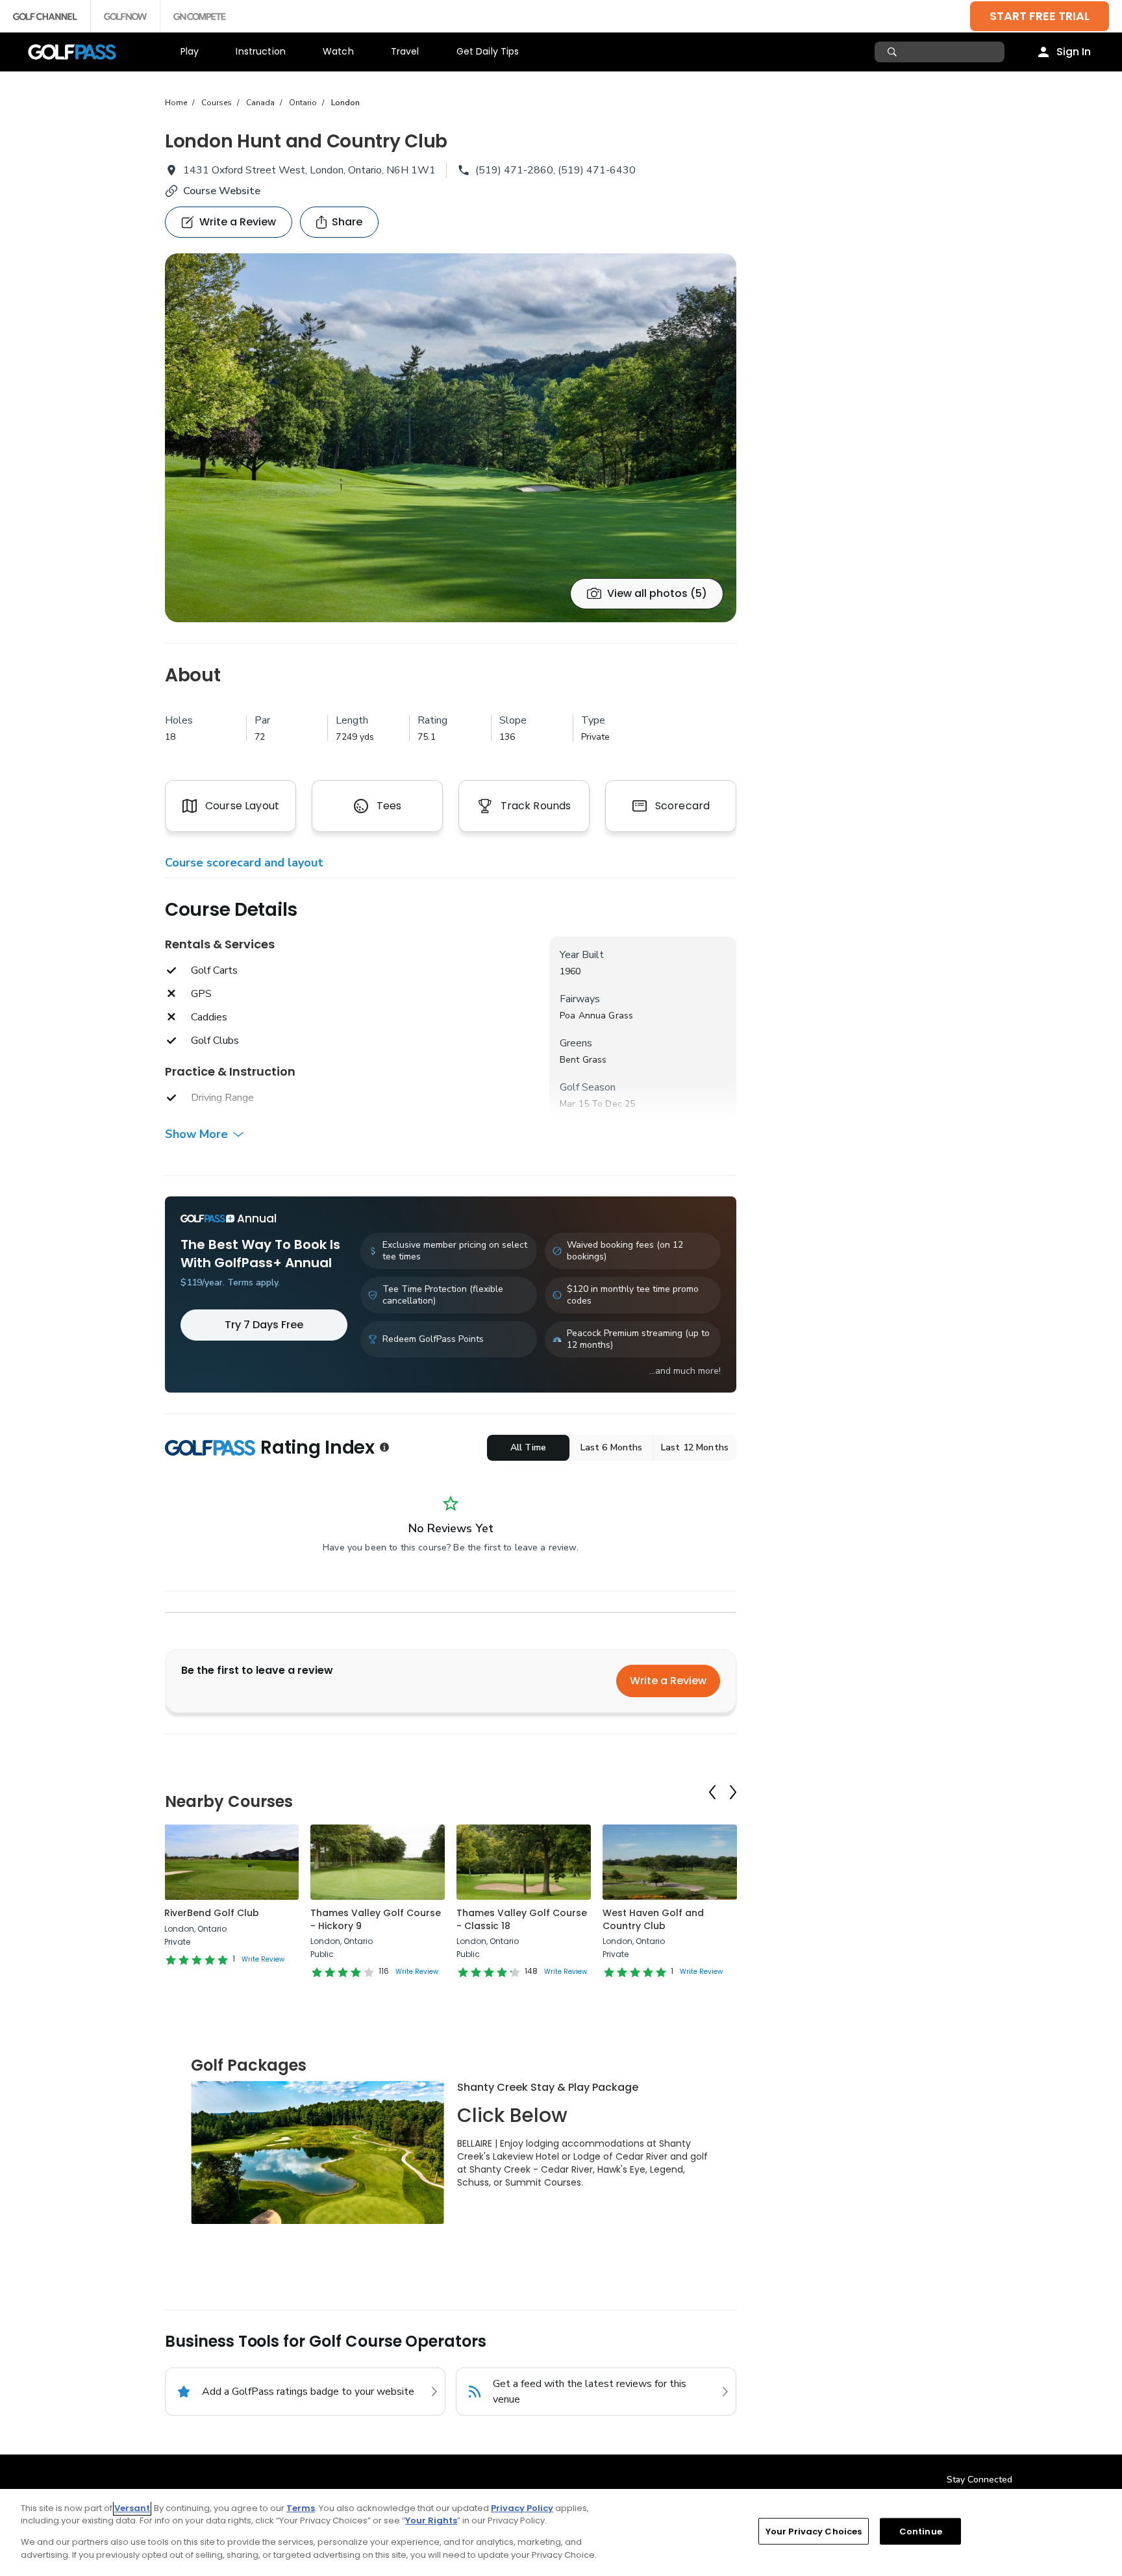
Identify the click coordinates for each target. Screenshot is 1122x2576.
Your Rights (431, 2520)
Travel (405, 51)
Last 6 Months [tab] (612, 1447)
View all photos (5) (657, 593)
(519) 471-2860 (514, 170)
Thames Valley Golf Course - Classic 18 (522, 1919)
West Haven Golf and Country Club (653, 1919)
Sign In (1074, 52)
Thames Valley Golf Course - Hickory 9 (376, 1919)
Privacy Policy (522, 2508)
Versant (132, 2508)
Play (190, 51)
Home (176, 103)
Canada (260, 103)
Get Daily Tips (488, 51)
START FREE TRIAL (1040, 16)
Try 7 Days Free (264, 1325)
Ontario (303, 103)
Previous (712, 1792)
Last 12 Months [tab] (695, 1447)
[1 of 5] (451, 438)
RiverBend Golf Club (212, 1913)
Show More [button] (196, 1134)
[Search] (894, 52)
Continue (921, 2532)
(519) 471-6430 (597, 170)
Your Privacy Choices (814, 2532)
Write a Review (668, 1681)
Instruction (261, 51)
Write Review (263, 1959)
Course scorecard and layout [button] (244, 863)
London (345, 103)
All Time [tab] (528, 1447)
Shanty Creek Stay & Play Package (548, 2087)
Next (733, 1792)
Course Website (222, 191)
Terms (301, 2508)
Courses (217, 103)
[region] (561, 2532)
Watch (338, 51)
